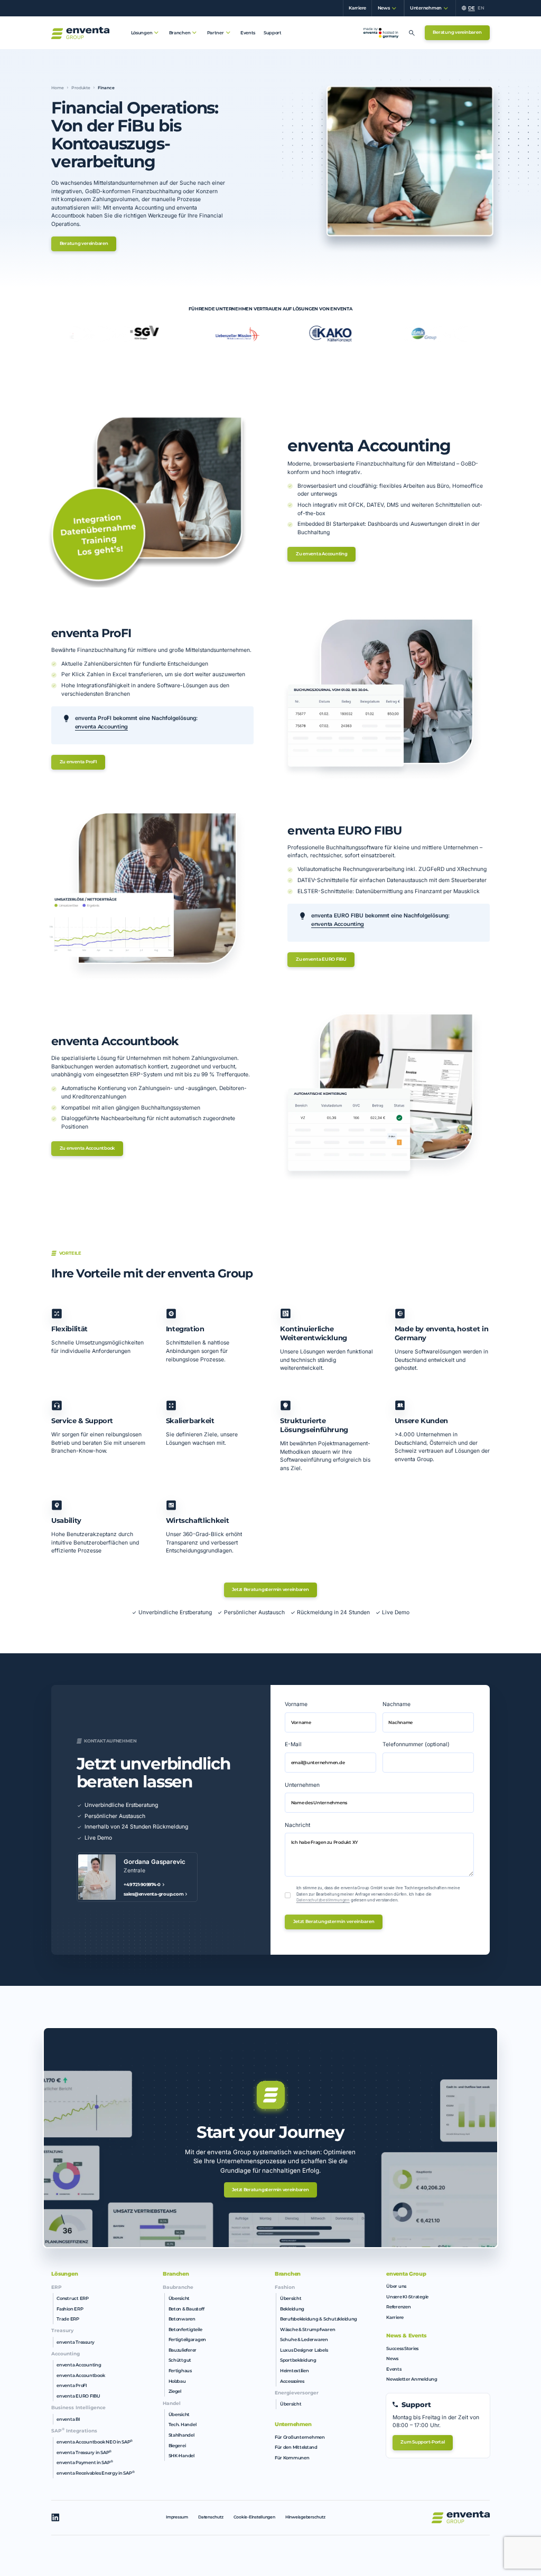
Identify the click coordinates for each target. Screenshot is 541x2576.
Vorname (296, 1704)
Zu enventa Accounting (322, 554)
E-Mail (293, 1744)
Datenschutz (211, 2517)
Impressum (177, 2517)
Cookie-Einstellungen (254, 2517)
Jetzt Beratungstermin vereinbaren (270, 1589)
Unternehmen (302, 1785)
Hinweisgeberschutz (305, 2517)
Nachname (397, 1704)
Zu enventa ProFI (78, 762)
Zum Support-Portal (422, 2442)
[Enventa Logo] (80, 33)
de (471, 8)
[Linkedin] (55, 2517)
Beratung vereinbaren (457, 32)
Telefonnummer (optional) (416, 1744)
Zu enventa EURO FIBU (321, 959)
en (481, 8)
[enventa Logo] (461, 2517)
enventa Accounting (101, 727)
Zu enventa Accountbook (87, 1148)
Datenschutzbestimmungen (323, 1900)
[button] (385, 8)
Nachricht (297, 1825)
